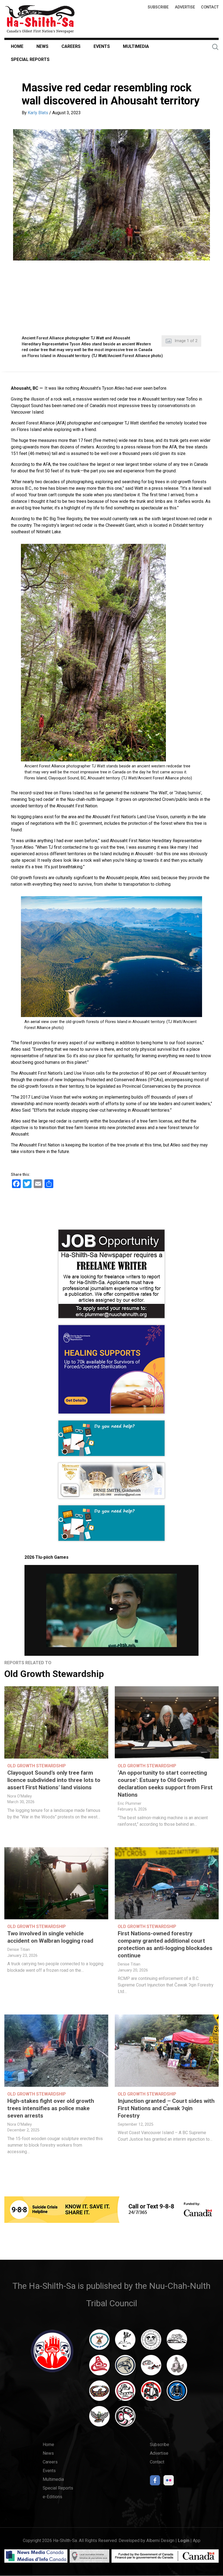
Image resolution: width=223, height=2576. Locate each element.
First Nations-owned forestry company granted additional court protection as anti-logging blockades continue (165, 1944)
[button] (112, 195)
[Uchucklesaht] (99, 2419)
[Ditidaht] (125, 2342)
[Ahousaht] (99, 2342)
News (42, 46)
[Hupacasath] (99, 2368)
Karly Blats (38, 113)
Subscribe (158, 7)
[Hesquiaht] (177, 2342)
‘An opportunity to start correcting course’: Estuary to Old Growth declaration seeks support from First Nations (165, 1784)
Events (102, 46)
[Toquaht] (151, 2393)
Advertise (185, 7)
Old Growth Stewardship (54, 1674)
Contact (210, 7)
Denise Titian (19, 1950)
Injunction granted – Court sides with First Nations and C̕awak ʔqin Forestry (166, 2108)
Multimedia (136, 46)
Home (17, 46)
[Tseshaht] (177, 2393)
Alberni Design (160, 2541)
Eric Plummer (130, 1804)
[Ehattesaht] (151, 2342)
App (197, 2541)
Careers (71, 46)
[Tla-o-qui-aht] (125, 2393)
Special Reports (30, 59)
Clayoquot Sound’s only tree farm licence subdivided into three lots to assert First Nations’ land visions (54, 1780)
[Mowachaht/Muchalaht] (177, 2368)
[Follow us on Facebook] (155, 2482)
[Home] (40, 19)
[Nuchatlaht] (99, 2393)
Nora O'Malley (20, 1796)
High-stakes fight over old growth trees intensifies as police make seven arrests (51, 2108)
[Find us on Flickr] (169, 2482)
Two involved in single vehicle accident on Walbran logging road (50, 1937)
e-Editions (52, 2497)
